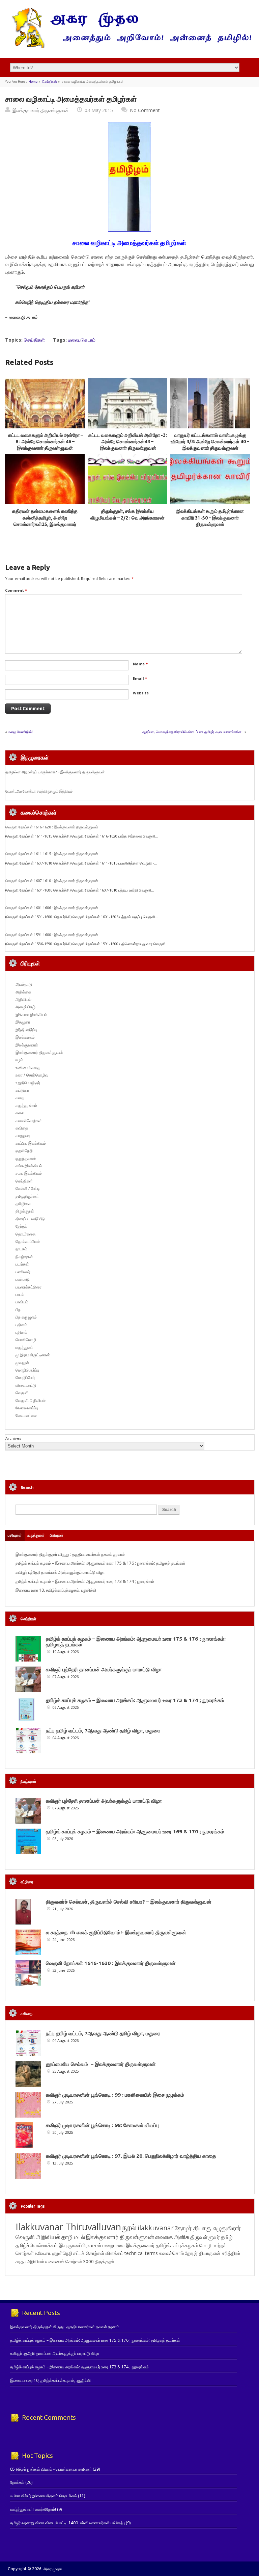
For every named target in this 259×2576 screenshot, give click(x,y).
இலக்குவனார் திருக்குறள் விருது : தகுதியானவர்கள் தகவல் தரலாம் (70, 1554)
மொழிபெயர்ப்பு (27, 1370)
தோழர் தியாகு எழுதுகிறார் (208, 2228)
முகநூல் (22, 1363)
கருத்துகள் (36, 1535)
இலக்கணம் (25, 1037)
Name (140, 664)
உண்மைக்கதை (28, 1068)
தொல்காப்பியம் (28, 1241)
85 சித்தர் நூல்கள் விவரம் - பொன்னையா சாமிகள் (51, 2469)
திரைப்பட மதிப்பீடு (30, 1219)
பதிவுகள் (15, 1535)
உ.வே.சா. (43, 2253)
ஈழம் (19, 1060)
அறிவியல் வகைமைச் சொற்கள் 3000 (60, 2261)
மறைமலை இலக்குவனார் (129, 2245)
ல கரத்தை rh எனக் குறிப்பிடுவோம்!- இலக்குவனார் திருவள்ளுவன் (116, 1932)
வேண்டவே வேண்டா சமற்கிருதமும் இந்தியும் (39, 791)
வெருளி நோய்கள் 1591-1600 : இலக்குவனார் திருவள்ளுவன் (52, 935)
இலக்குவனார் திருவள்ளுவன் (41, 110)
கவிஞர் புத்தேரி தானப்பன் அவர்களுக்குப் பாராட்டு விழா (60, 1572)
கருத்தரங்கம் (26, 1105)
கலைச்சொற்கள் (29, 1121)
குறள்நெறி (24, 1151)
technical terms (141, 2253)
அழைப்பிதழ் (25, 1007)
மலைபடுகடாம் (82, 340)
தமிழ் (227, 2237)
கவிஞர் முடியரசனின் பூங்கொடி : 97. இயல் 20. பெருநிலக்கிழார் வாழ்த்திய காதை (131, 2156)
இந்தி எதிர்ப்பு (26, 1030)
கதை (20, 1098)
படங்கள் (22, 1264)
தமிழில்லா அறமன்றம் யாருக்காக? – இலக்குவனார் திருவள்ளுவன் (55, 772)
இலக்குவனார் (27, 1045)
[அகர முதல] (129, 47)
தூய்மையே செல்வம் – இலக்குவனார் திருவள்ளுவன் (101, 2064)
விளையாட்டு (26, 1385)
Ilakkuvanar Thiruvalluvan (68, 2227)
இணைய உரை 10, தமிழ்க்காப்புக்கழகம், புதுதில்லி (56, 1590)
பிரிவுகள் (57, 1535)
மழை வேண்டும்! (20, 732)
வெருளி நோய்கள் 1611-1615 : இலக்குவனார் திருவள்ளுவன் (52, 854)
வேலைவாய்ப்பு (27, 1408)
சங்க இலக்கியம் (29, 1166)
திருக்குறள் (25, 1211)
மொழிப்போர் (25, 1377)
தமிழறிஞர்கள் (27, 1196)
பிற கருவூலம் (26, 1317)
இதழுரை (23, 1022)
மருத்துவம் (24, 1347)
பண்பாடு (23, 1279)
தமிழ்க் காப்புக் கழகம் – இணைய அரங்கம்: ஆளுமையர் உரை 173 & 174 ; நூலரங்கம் (85, 1581)
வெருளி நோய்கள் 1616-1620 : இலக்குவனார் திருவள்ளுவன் (52, 827)
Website (141, 693)
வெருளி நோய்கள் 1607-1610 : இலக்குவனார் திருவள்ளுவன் (52, 881)
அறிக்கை (23, 992)
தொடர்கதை (25, 1234)
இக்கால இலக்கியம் (31, 1015)
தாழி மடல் (73, 2237)
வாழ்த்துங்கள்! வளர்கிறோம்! (33, 2509)
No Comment (145, 110)
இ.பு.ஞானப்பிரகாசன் (80, 2245)
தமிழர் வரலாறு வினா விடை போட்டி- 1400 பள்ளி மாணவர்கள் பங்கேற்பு (67, 2523)
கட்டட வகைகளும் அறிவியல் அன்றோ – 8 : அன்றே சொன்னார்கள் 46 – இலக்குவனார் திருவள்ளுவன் (45, 442)
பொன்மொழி (26, 1340)
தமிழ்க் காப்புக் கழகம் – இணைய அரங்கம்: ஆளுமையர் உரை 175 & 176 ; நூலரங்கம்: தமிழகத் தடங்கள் (100, 1563)
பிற (18, 1310)
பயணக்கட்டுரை (28, 1287)
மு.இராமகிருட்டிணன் (33, 1355)
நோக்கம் (17, 2482)
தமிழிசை (23, 1204)
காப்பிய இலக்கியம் (31, 1143)
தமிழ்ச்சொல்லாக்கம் (37, 2245)
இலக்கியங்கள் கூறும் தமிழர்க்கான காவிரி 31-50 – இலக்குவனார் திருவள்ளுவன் (210, 518)
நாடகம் (21, 1249)
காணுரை (23, 1135)
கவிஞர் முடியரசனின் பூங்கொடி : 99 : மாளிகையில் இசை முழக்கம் (115, 2095)
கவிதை (22, 1128)
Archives (13, 1438)
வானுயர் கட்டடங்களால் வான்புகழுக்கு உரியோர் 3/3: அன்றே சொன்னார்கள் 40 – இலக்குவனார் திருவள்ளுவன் (210, 442)
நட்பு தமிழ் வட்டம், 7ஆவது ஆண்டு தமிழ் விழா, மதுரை (103, 1731)
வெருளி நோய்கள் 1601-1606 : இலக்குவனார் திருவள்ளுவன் (52, 908)
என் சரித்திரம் (227, 2253)
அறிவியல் (23, 999)
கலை (20, 1113)
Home (33, 82)
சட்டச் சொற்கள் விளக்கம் (98, 2253)
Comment (16, 590)
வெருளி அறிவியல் (31, 1400)
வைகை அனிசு (172, 2237)
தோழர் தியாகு (199, 2253)
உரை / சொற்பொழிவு (32, 1075)
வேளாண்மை (26, 1415)
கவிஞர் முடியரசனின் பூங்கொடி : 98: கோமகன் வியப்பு (102, 2125)
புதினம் (21, 1325)
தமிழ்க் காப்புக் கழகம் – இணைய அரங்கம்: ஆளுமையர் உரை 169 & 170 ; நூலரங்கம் (135, 1831)
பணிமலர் (23, 1272)
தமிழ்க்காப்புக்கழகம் (177, 2245)
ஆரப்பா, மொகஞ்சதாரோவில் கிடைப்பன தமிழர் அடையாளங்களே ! (193, 732)
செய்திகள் (50, 82)
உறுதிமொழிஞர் (28, 1083)
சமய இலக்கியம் (29, 1173)
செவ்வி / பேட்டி (28, 1188)
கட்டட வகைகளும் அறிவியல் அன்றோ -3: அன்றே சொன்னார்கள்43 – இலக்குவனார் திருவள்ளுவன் (128, 442)
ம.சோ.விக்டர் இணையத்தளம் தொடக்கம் (44, 2496)
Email (140, 678)
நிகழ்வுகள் (24, 1257)
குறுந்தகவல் (26, 1158)
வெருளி (22, 1393)
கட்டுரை (22, 1090)
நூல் (129, 2227)
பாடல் (20, 1294)
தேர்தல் (21, 1226)
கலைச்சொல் (171, 2253)
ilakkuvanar (156, 2228)
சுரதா (21, 2261)
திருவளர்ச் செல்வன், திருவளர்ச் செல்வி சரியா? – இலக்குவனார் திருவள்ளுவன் (129, 1902)
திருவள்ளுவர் (205, 2237)
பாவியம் (22, 1302)
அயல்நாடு (24, 984)
